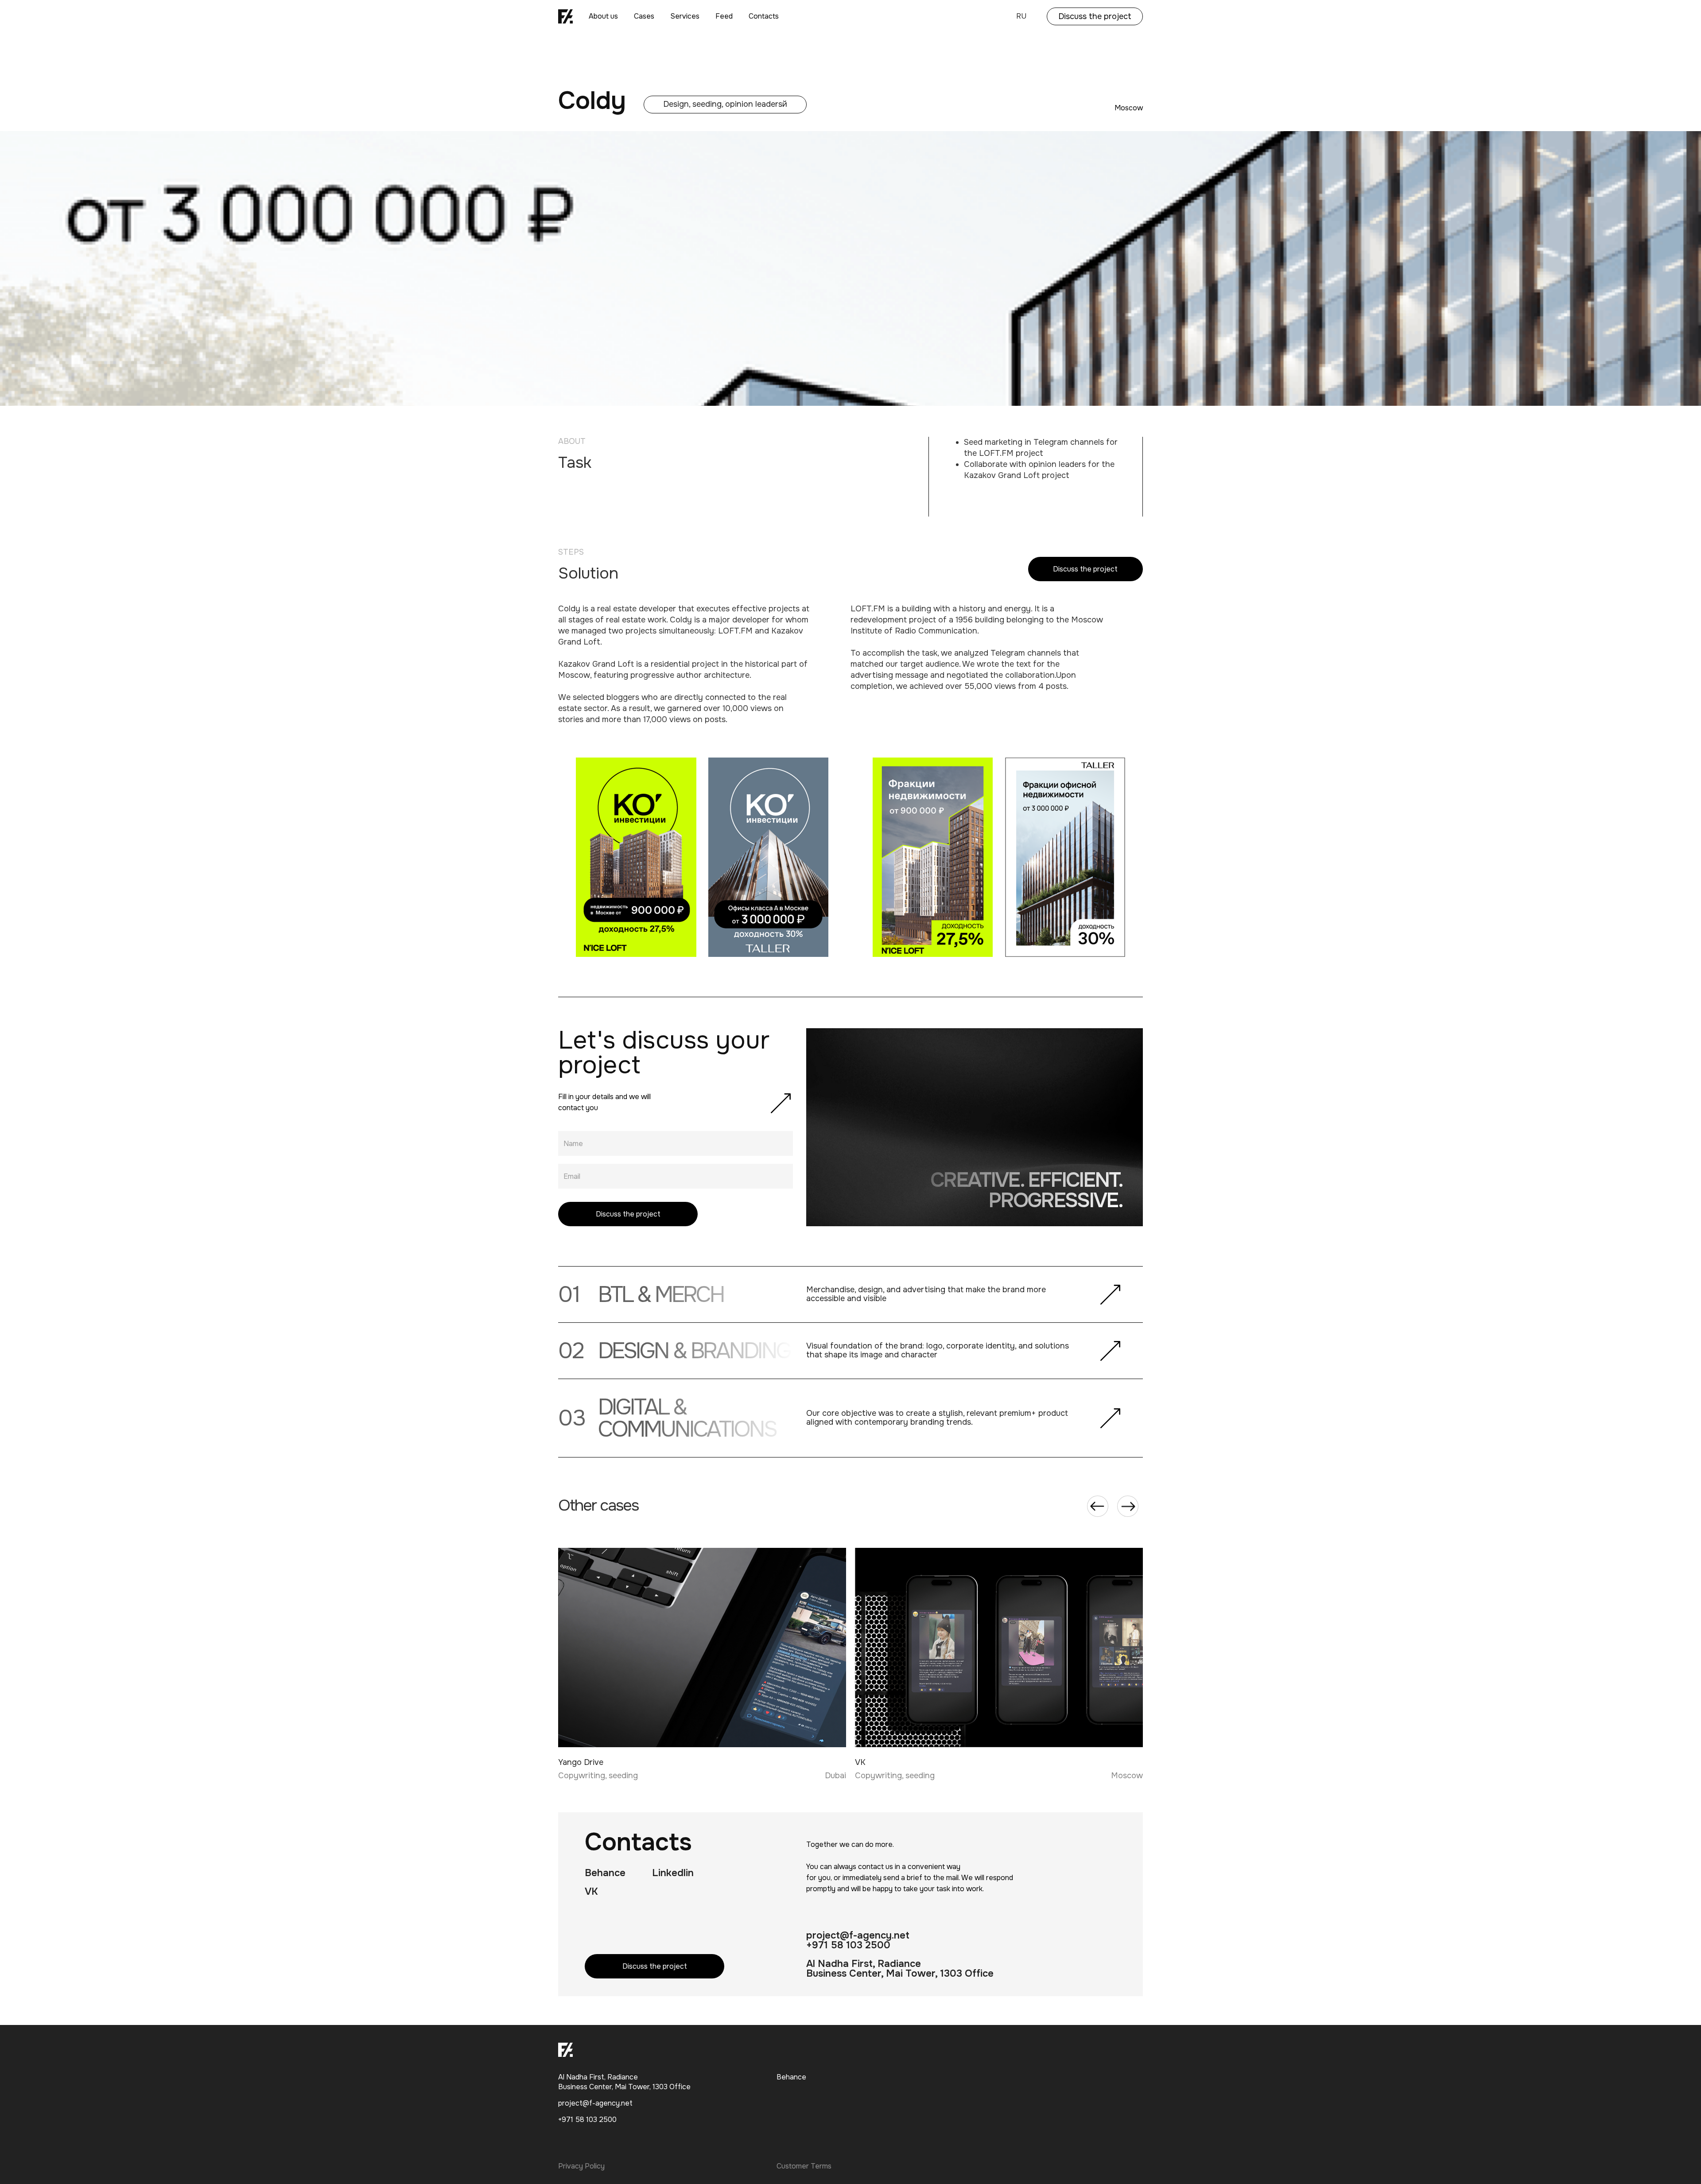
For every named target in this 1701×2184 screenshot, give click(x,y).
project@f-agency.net (858, 1935)
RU (1021, 16)
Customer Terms (804, 2166)
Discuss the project (1095, 16)
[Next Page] (1128, 1506)
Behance (605, 1873)
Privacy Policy (581, 2166)
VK (591, 1892)
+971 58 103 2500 (848, 1945)
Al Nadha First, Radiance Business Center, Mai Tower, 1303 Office (624, 2082)
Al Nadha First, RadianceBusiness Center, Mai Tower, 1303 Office (900, 1969)
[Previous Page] (1098, 1506)
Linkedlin (673, 1873)
